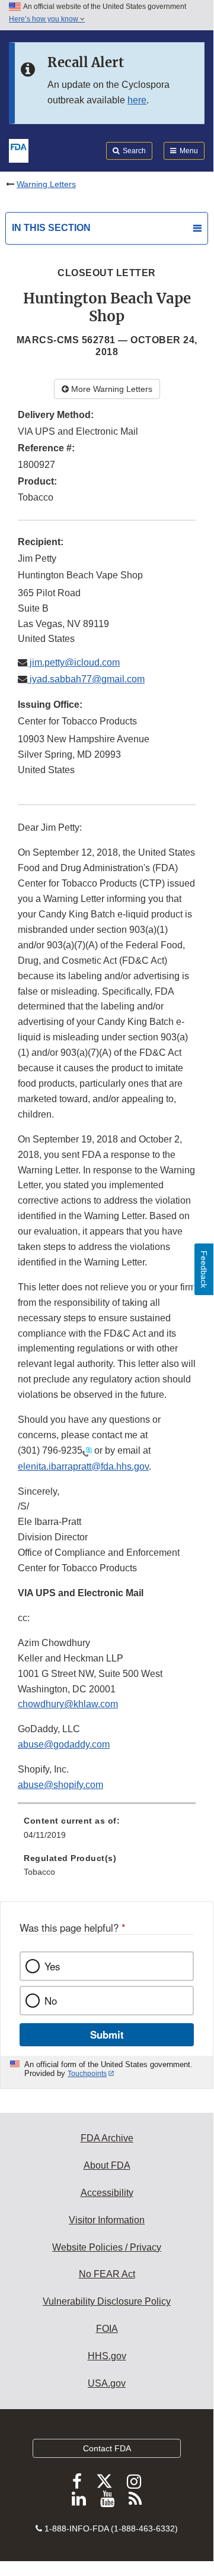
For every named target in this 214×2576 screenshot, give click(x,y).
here (137, 100)
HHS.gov (107, 2356)
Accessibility (107, 2193)
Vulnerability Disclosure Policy (107, 2301)
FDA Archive (107, 2138)
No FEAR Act (107, 2274)
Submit (107, 2034)
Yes (52, 1966)
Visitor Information (107, 2220)
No (51, 2001)
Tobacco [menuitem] (39, 1872)
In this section (51, 228)
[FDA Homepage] (19, 150)
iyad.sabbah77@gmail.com (86, 679)
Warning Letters (46, 184)
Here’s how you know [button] (44, 19)
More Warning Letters (111, 389)
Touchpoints (87, 2074)
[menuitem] (107, 1832)
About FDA (107, 2165)
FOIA (107, 2329)
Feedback (204, 1269)
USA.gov (107, 2383)
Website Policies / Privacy (107, 2247)
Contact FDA (107, 2448)
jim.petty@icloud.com (74, 662)
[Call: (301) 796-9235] (87, 1451)
